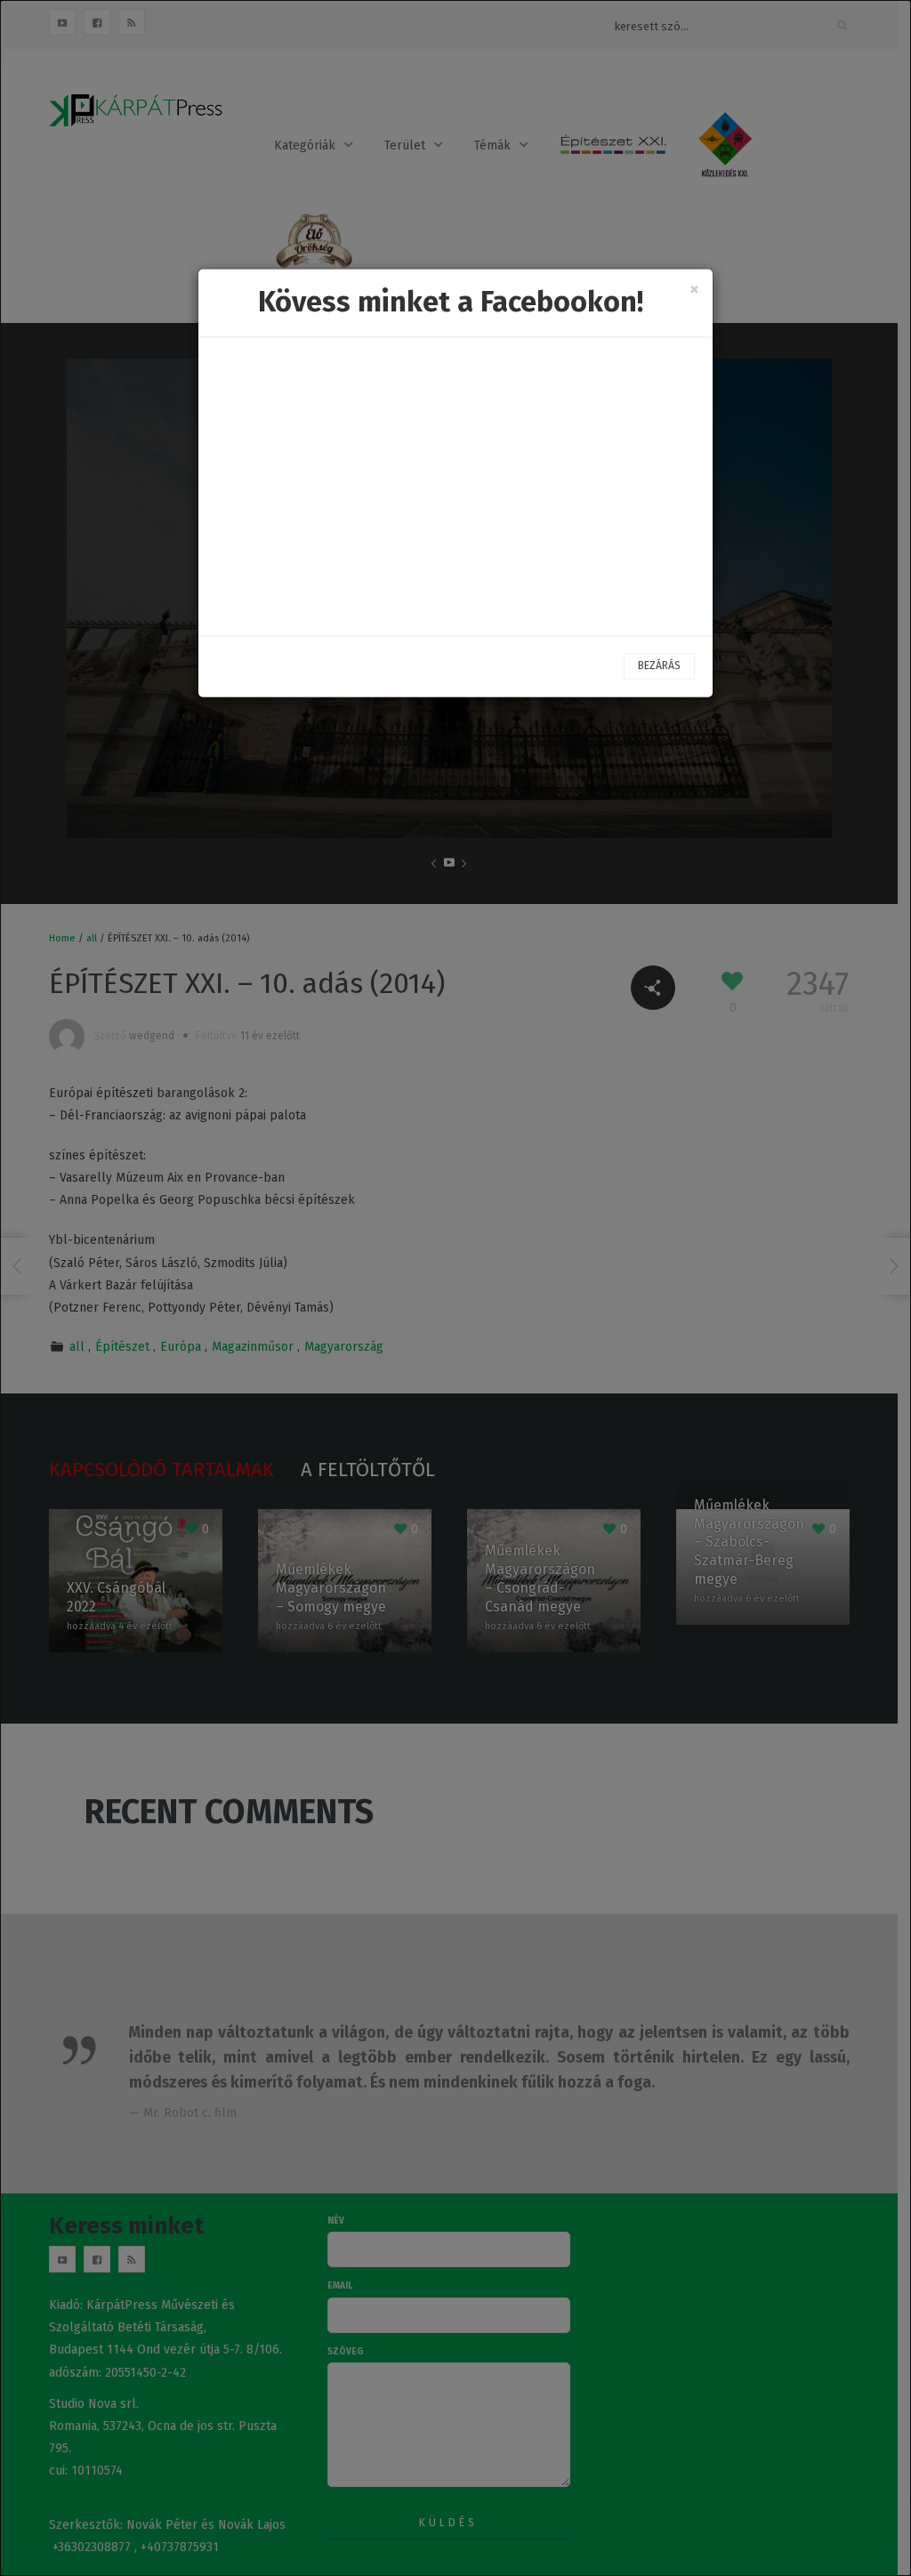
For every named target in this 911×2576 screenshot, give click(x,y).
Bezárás (659, 666)
